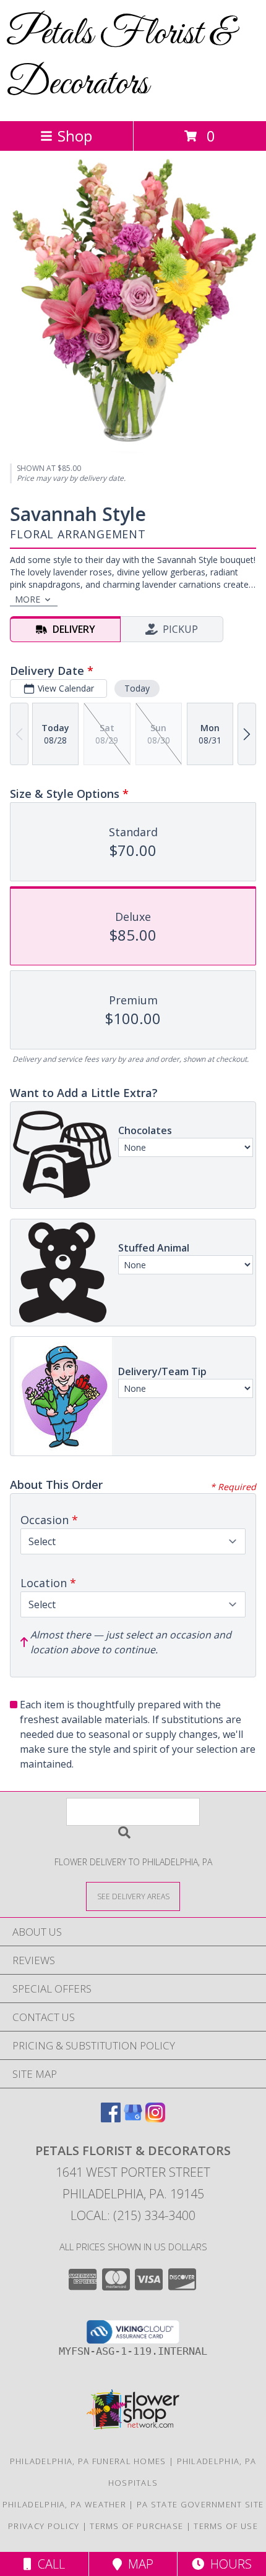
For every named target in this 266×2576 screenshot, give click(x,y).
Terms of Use (226, 2526)
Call (48, 2564)
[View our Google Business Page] (133, 2118)
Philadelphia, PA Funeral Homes (88, 2461)
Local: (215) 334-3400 (133, 2215)
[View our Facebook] (111, 2118)
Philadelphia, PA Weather (64, 2504)
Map (138, 2564)
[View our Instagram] (155, 2118)
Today (137, 688)
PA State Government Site (200, 2504)
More (28, 599)
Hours (228, 2564)
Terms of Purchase (136, 2526)
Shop (75, 136)
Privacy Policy (44, 2526)
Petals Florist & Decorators (120, 59)
